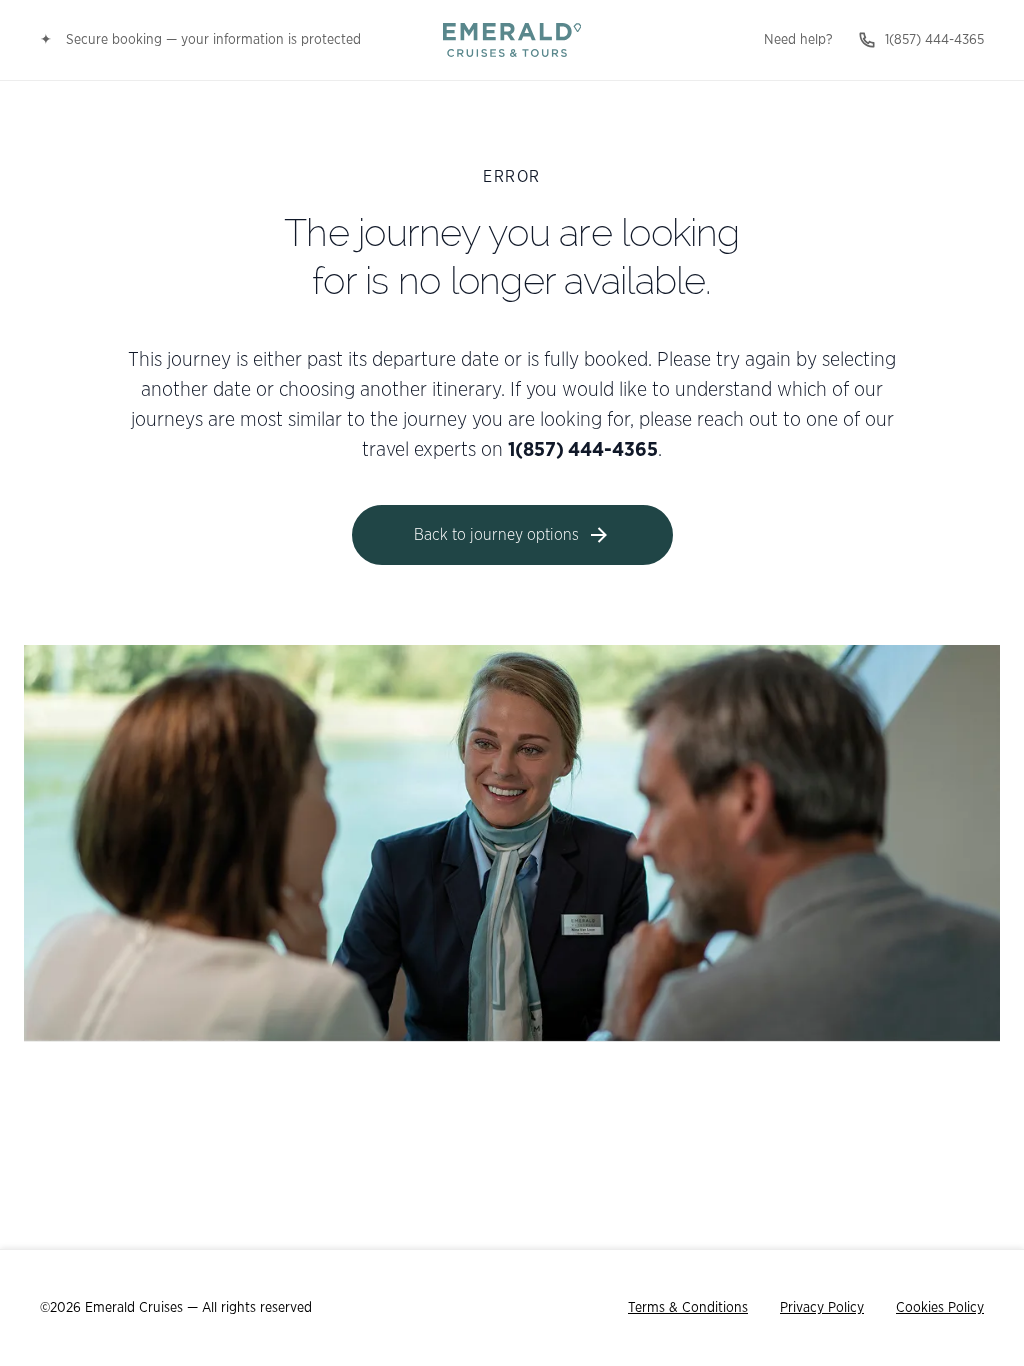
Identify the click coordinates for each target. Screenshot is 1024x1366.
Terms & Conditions (688, 1308)
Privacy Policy (822, 1308)
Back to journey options (496, 535)
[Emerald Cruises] (512, 40)
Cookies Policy (940, 1308)
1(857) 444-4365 (934, 40)
